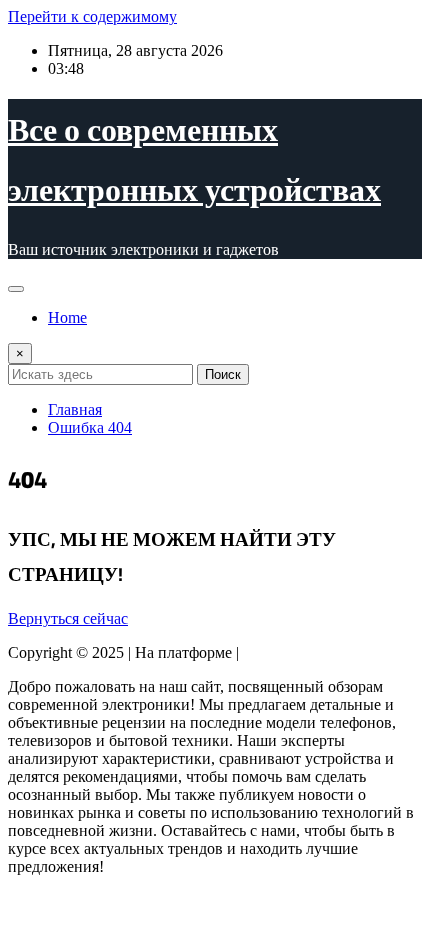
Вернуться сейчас (68, 618)
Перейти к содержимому (92, 16)
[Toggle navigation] (16, 289)
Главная (75, 409)
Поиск (223, 374)
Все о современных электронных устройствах (194, 159)
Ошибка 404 (90, 427)
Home (67, 317)
